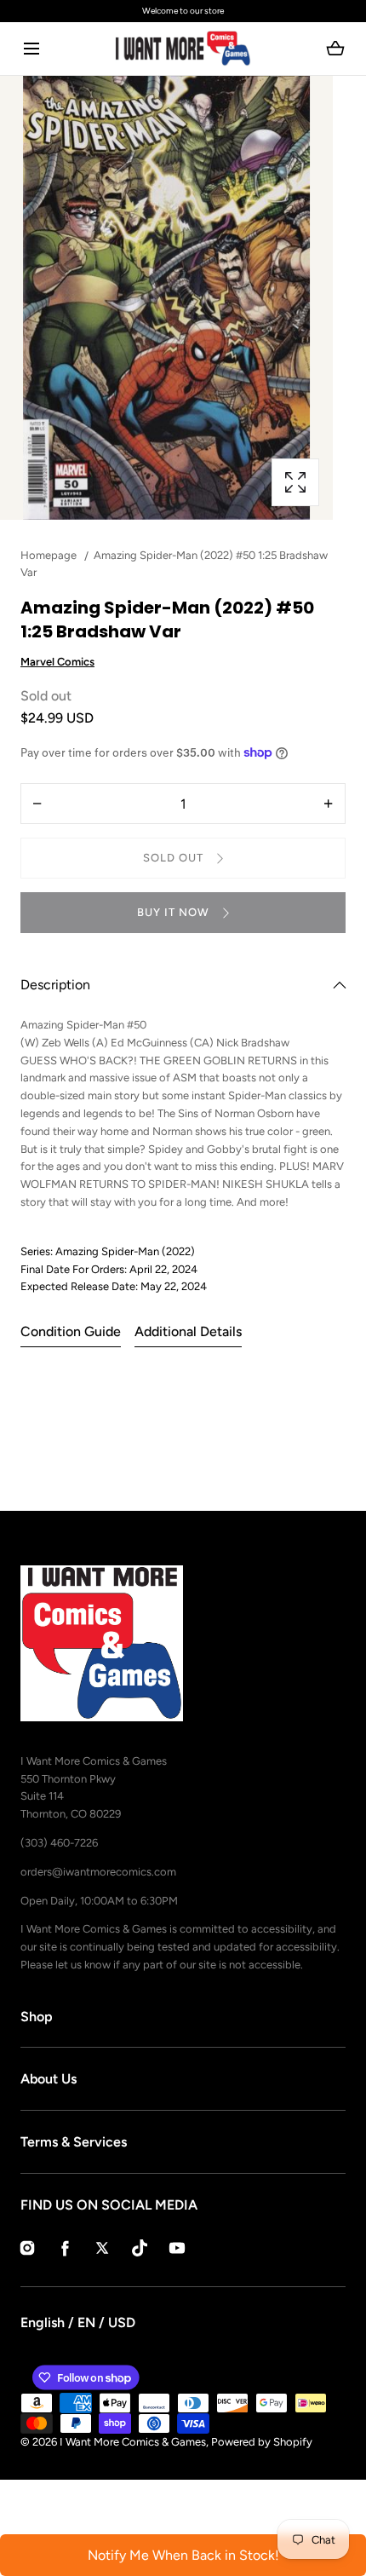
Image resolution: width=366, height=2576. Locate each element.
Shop (37, 2017)
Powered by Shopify (262, 2442)
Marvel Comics (57, 662)
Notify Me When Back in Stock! (183, 2555)
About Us (49, 2079)
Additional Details (188, 1331)
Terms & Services (74, 2142)
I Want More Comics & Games (133, 2442)
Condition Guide (71, 1331)
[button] (31, 49)
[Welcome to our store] (183, 11)
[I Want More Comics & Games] (183, 49)
